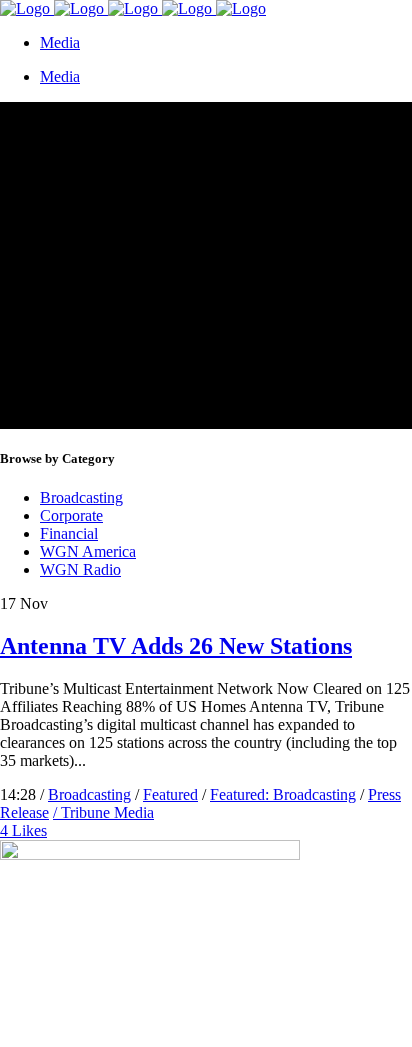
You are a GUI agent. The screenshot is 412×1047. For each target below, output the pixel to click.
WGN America (88, 551)
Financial (69, 533)
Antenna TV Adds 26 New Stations (176, 646)
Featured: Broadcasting (283, 794)
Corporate (71, 515)
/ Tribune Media (103, 812)
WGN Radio (80, 569)
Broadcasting (81, 497)
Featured (170, 794)
